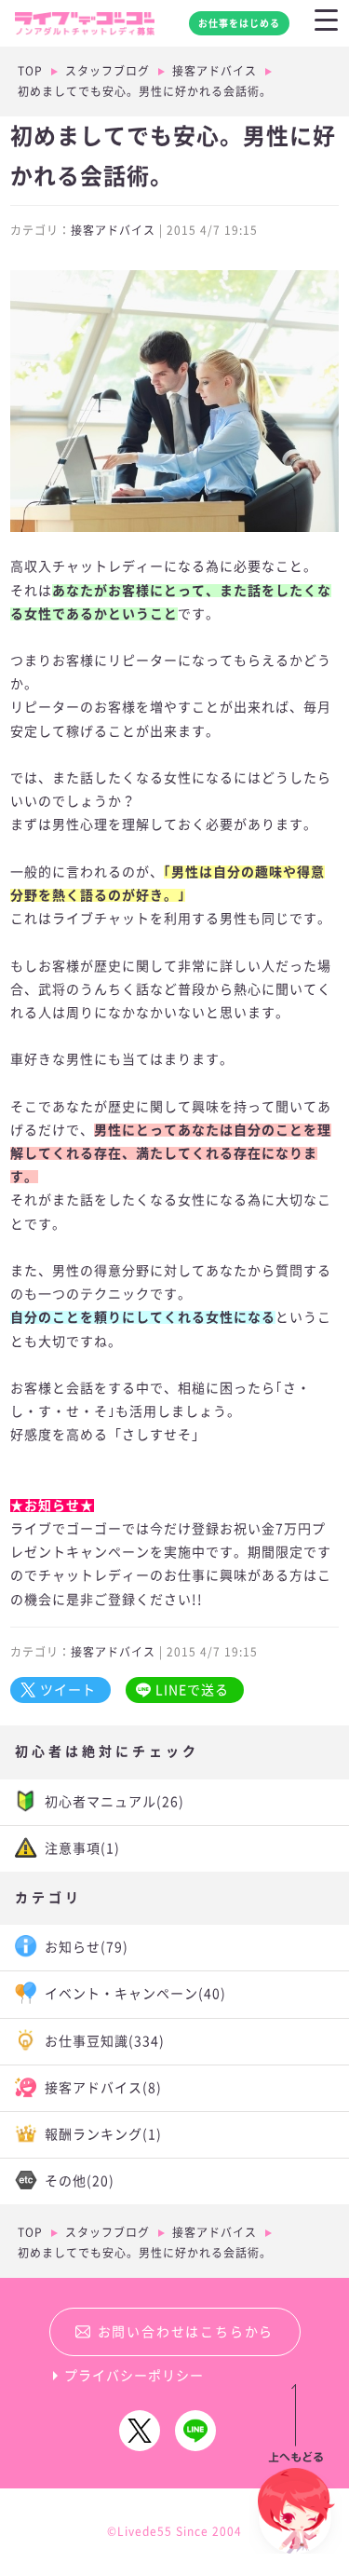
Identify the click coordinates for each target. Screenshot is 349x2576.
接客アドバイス (215, 71)
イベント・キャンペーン (135, 1994)
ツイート (68, 1690)
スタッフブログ (107, 71)
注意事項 (82, 1848)
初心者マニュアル (114, 1802)
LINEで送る (192, 1690)
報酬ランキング (103, 2134)
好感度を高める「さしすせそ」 (108, 1435)
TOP (30, 71)
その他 (80, 2181)
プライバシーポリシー (134, 2376)
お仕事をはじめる (239, 23)
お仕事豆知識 (105, 2041)
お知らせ (87, 1947)
